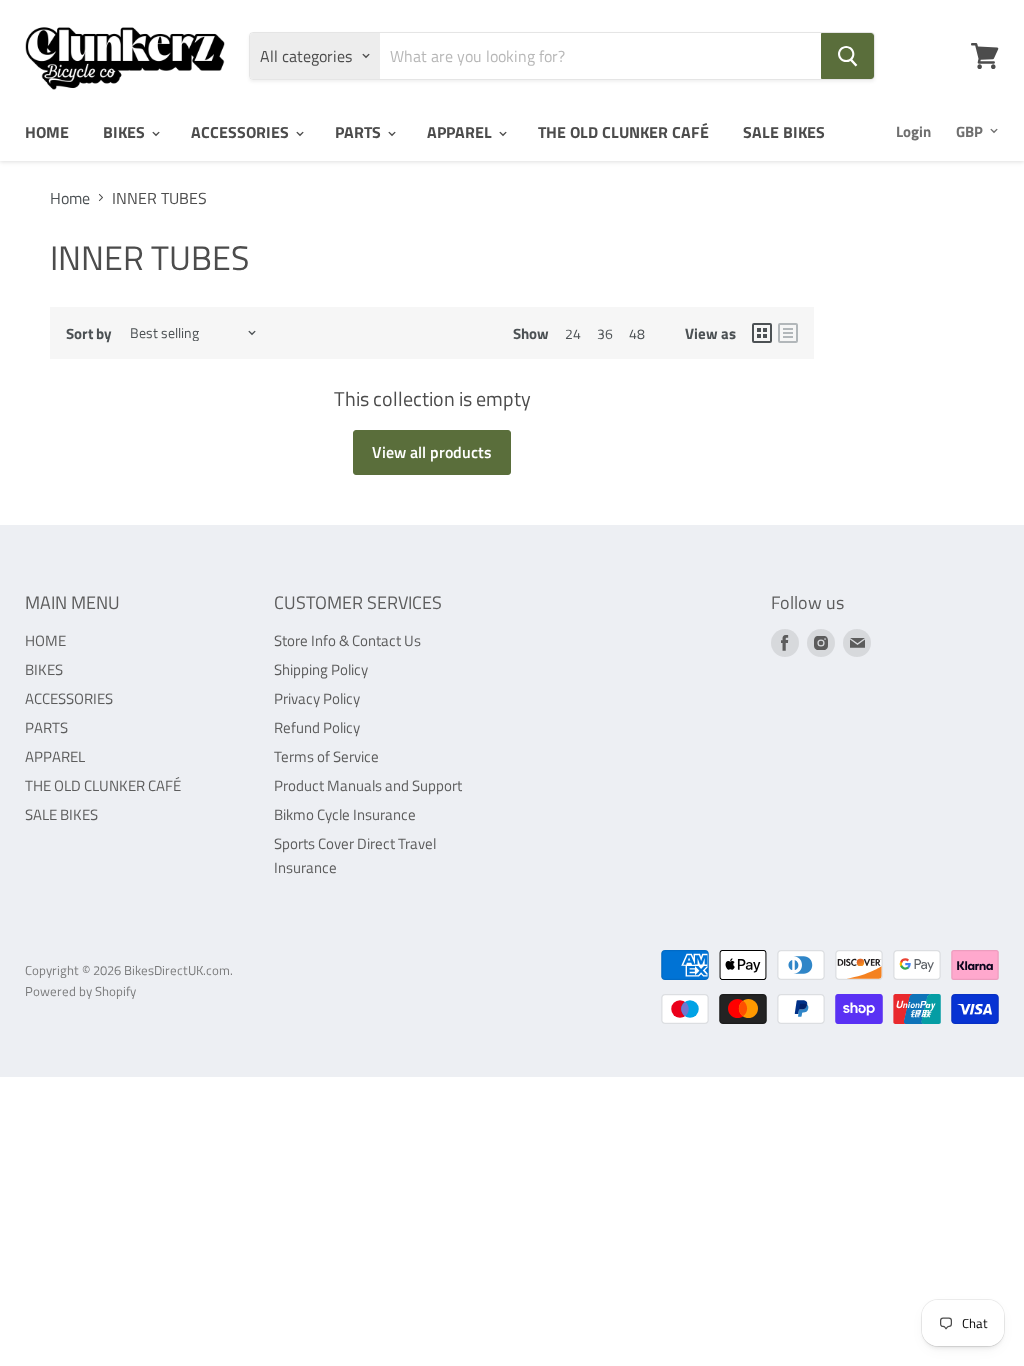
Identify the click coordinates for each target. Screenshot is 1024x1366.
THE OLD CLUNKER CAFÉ (623, 132)
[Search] (847, 56)
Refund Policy (317, 727)
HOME (47, 132)
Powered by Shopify (80, 991)
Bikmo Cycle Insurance (345, 814)
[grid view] (762, 333)
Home (70, 198)
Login (913, 131)
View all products (432, 452)
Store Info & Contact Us (347, 640)
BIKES (126, 132)
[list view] (788, 333)
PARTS (360, 132)
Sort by (89, 333)
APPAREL (461, 132)
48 (637, 333)
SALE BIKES (784, 132)
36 (605, 333)
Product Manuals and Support (368, 785)
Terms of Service (326, 756)
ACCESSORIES (242, 132)
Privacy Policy (317, 698)
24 (573, 333)
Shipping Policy (321, 669)
